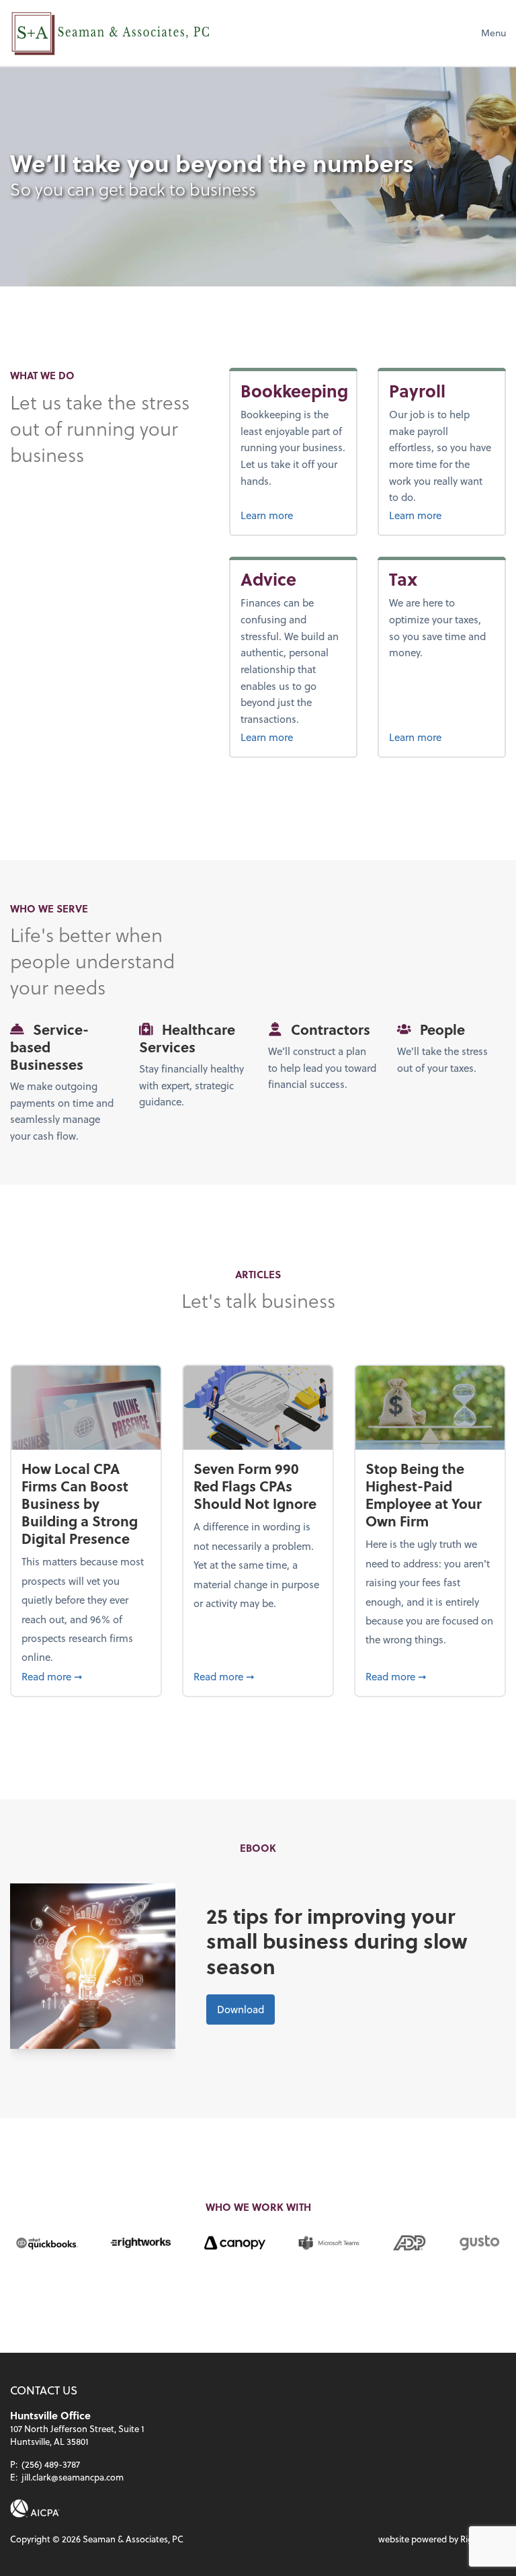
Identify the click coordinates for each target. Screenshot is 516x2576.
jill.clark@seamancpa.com (73, 2477)
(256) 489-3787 (51, 2464)
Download (241, 2009)
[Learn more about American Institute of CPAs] (35, 2508)
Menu (493, 33)
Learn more (293, 515)
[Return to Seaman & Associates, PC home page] (111, 33)
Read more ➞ (86, 1676)
